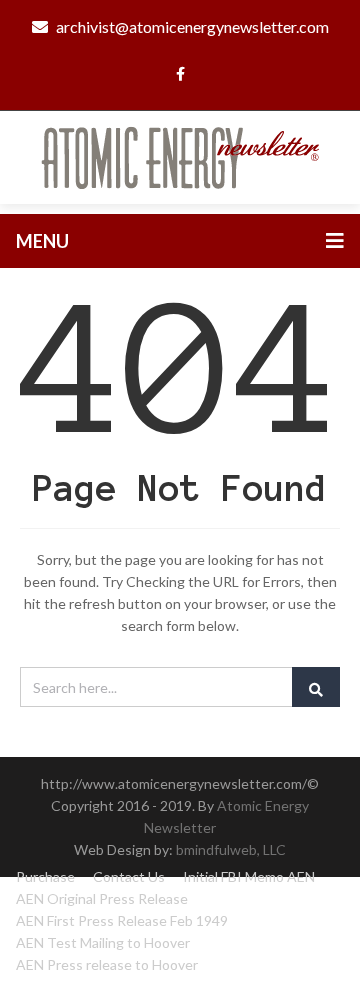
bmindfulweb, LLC (231, 849)
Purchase (45, 876)
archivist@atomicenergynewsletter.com (192, 26)
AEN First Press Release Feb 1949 (122, 920)
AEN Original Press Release (102, 898)
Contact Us (129, 876)
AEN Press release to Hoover (107, 964)
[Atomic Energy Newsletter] (180, 155)
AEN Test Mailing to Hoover (103, 942)
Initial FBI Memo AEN (249, 876)
